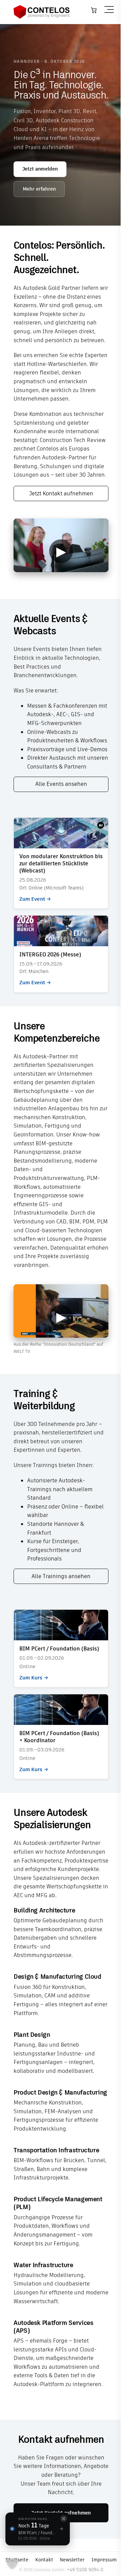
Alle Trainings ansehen (61, 1576)
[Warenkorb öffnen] (94, 10)
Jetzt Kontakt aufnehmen (61, 493)
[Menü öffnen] (109, 10)
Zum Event (61, 863)
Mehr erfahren (39, 189)
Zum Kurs (61, 1648)
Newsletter (72, 2560)
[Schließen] (64, 2519)
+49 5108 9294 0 (85, 2570)
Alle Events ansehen (61, 784)
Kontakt (44, 2560)
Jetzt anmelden (40, 169)
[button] (12, 2564)
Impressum (104, 2560)
